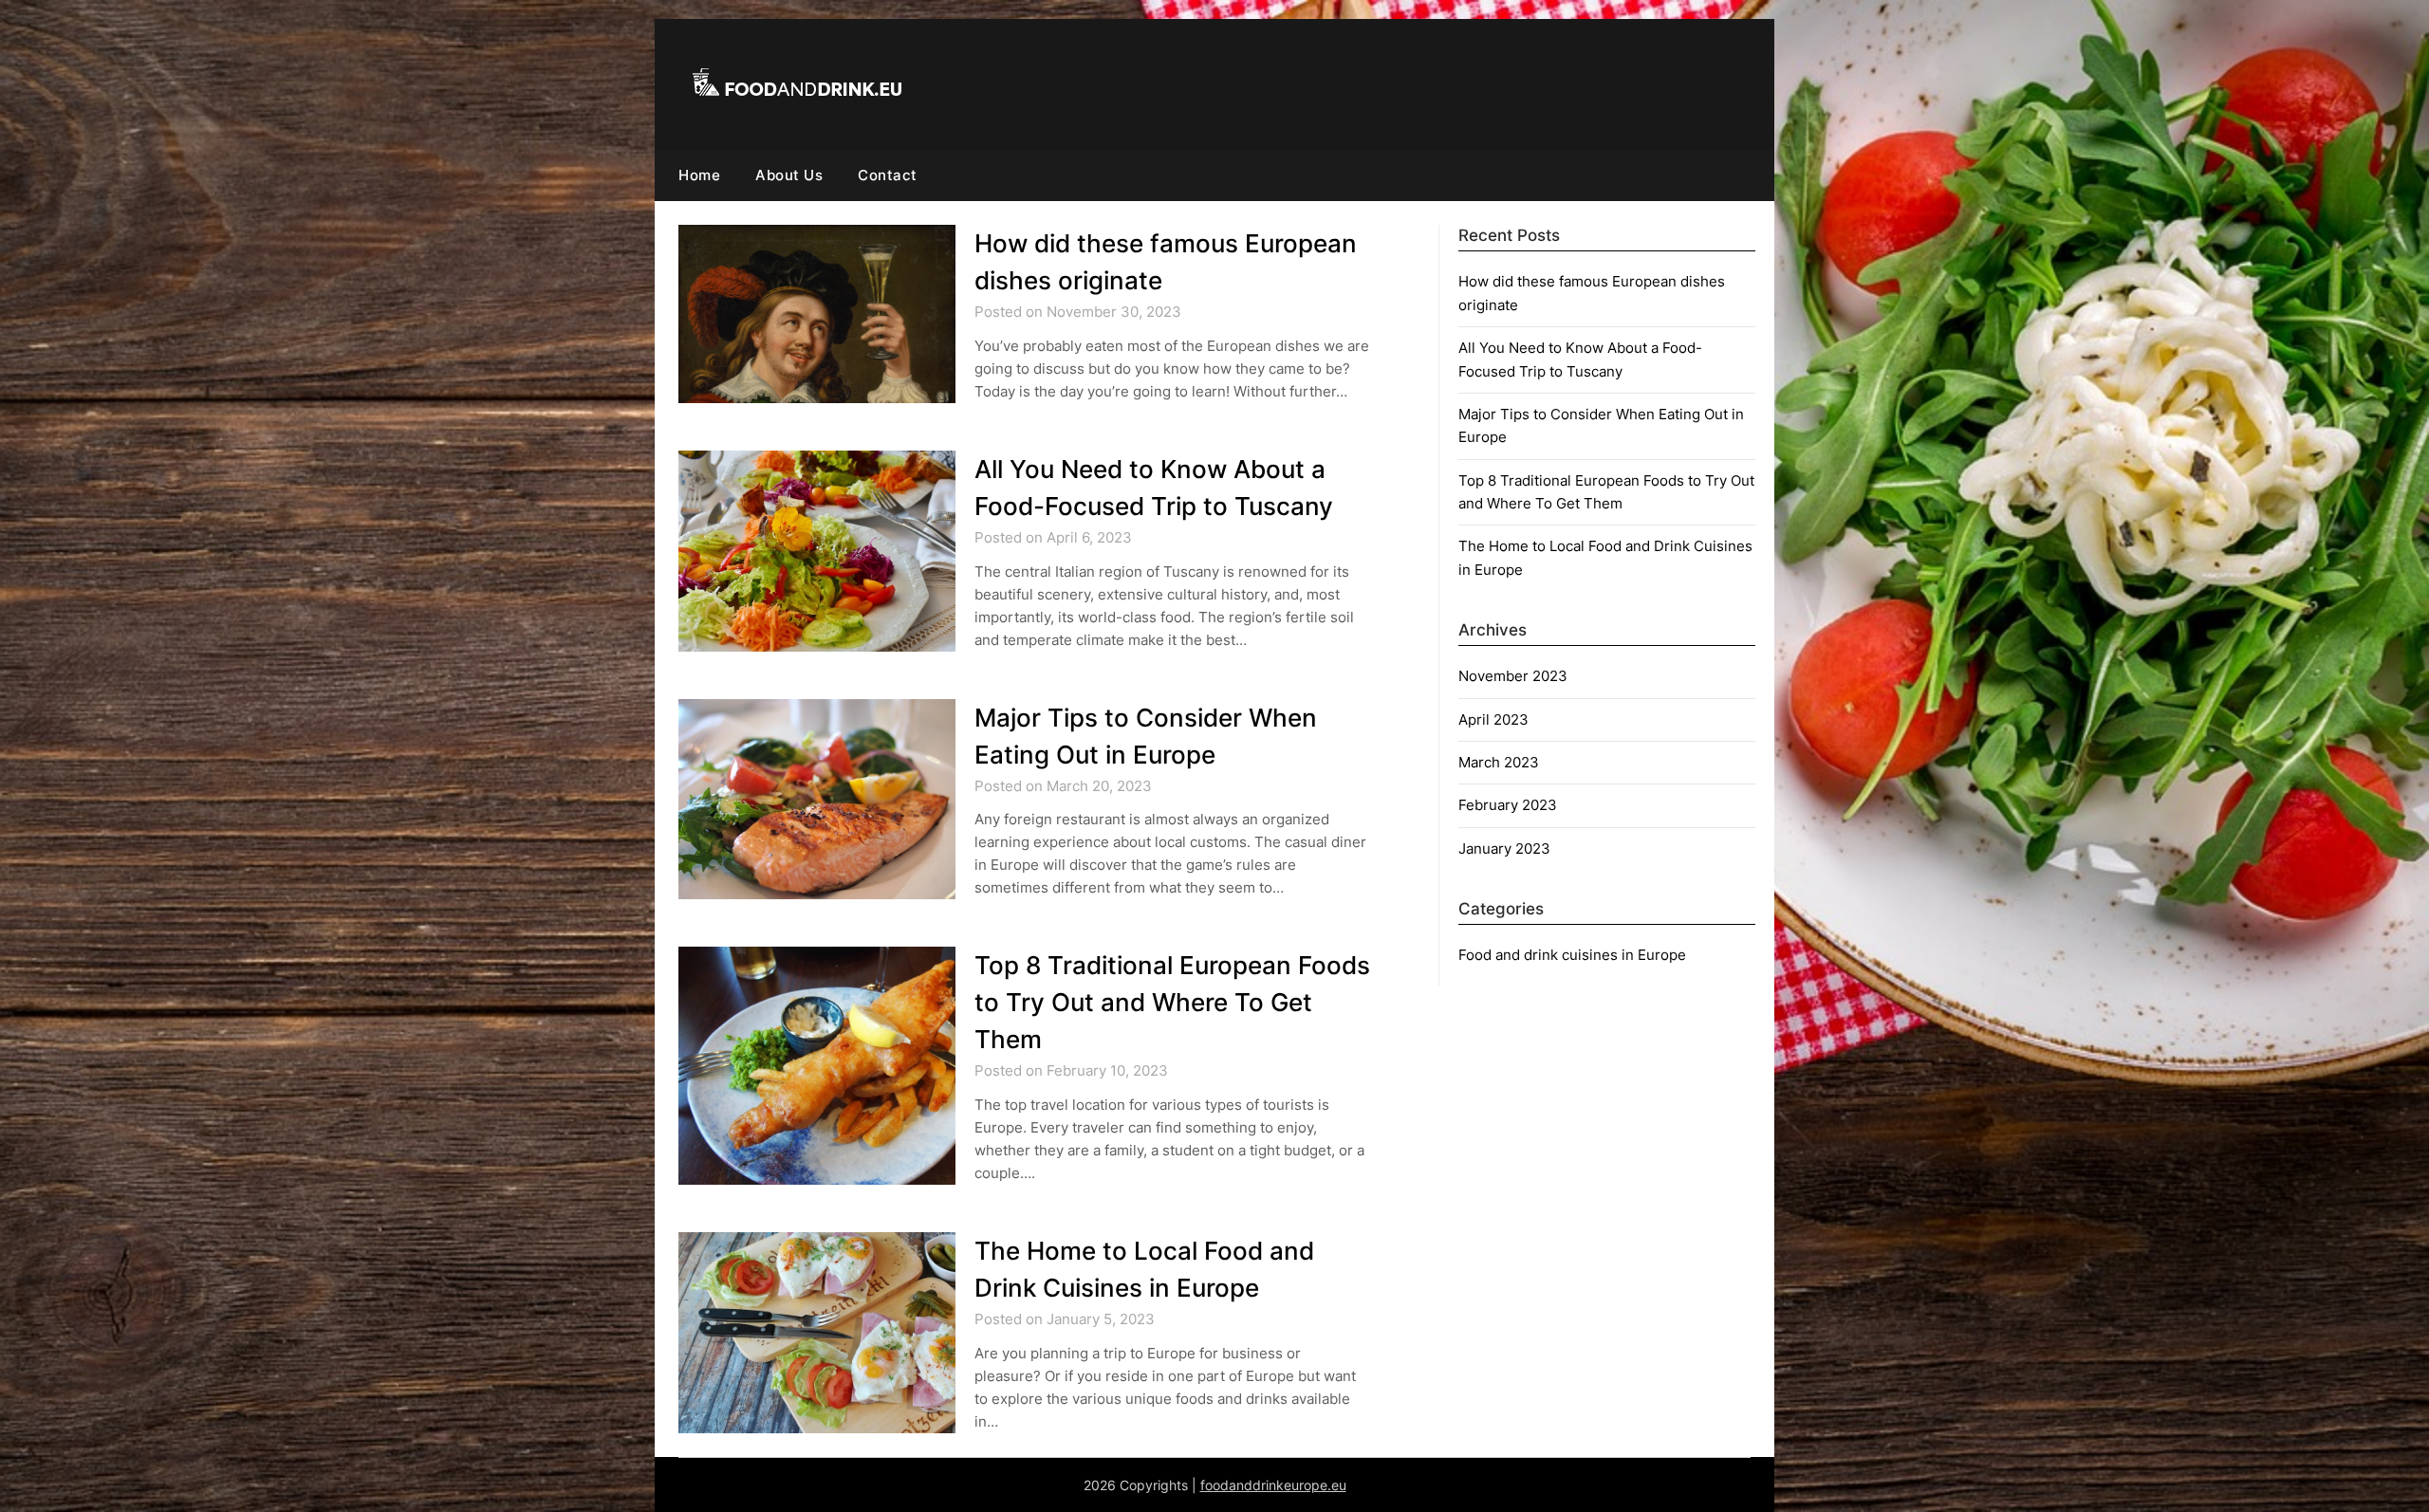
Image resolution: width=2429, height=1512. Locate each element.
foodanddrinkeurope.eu (1273, 1485)
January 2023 (1504, 848)
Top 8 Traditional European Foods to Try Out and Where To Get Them (1172, 1002)
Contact (888, 175)
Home (699, 175)
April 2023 (1493, 719)
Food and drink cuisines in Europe (1572, 955)
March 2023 (1499, 762)
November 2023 (1513, 676)
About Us (789, 175)
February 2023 (1508, 805)
